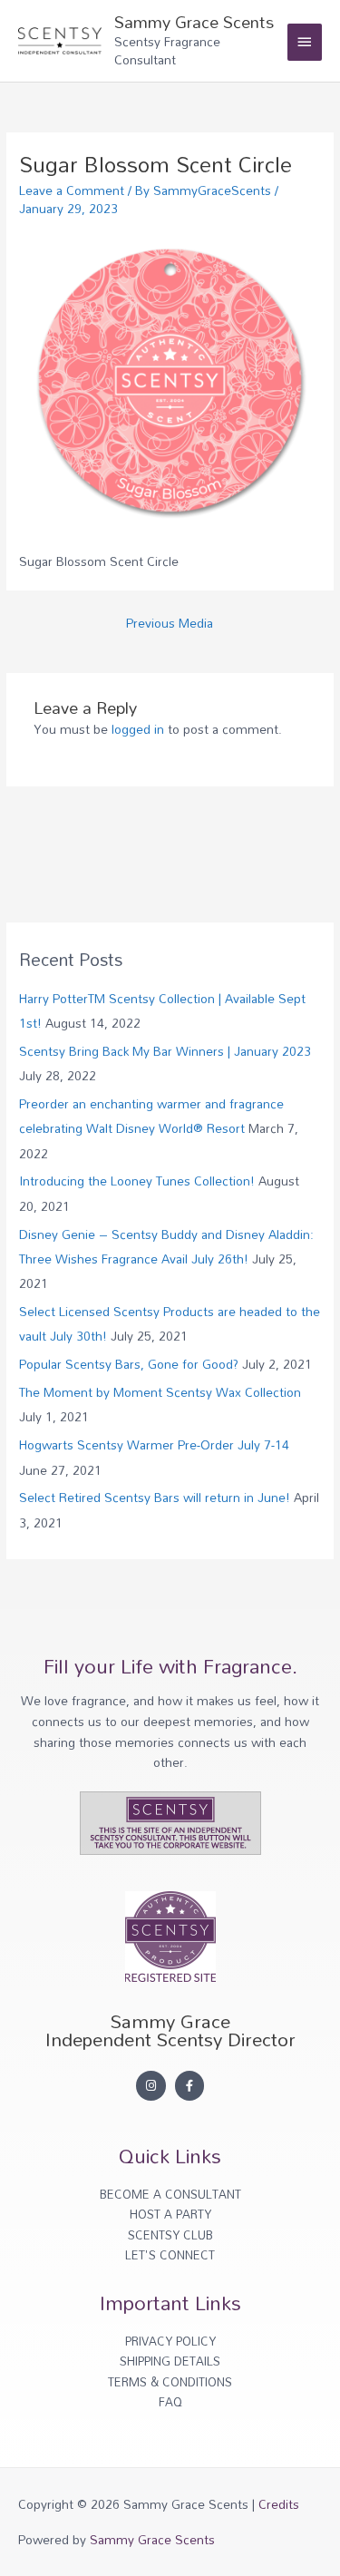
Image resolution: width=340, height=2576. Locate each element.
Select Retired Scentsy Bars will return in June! (155, 1497)
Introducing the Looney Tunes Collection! (137, 1181)
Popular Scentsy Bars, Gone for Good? (129, 1364)
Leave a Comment (72, 190)
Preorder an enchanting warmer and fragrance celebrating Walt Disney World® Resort (151, 1116)
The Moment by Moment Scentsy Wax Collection (160, 1392)
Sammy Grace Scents (194, 22)
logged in (138, 729)
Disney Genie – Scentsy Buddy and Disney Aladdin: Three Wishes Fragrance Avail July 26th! (166, 1246)
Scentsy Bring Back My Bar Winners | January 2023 (165, 1051)
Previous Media (170, 623)
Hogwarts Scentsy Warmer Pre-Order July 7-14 (154, 1444)
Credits (279, 2504)
